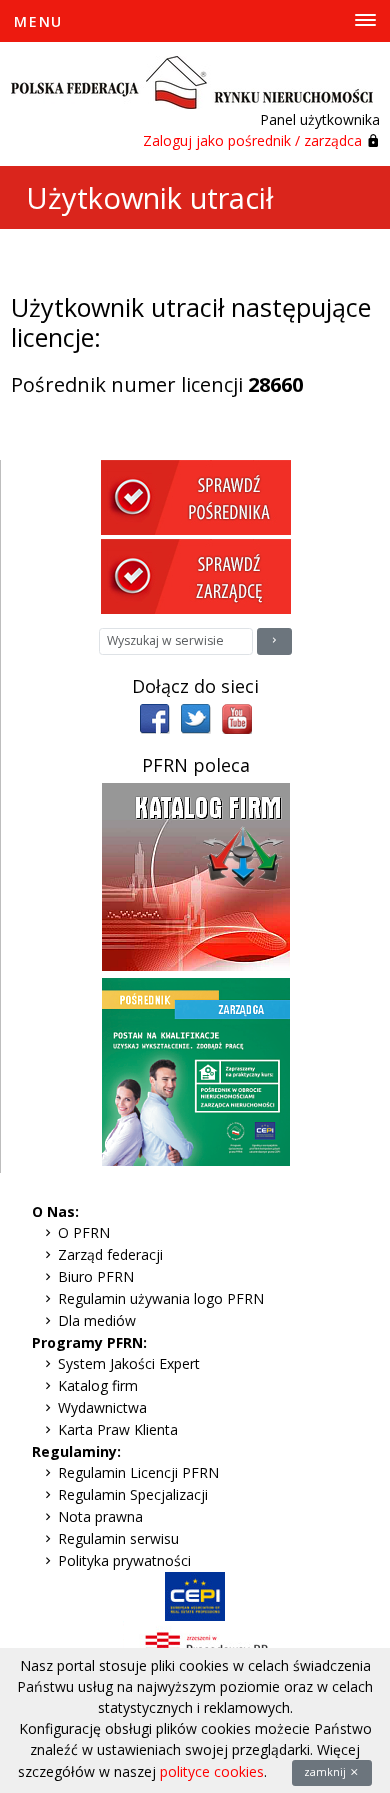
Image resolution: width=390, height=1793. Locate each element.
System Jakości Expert (129, 1363)
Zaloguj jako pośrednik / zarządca (252, 140)
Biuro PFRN (96, 1276)
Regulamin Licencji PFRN (138, 1472)
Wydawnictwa (102, 1407)
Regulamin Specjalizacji (133, 1494)
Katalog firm (98, 1385)
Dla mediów (97, 1320)
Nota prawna (100, 1516)
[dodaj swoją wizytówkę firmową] (196, 875)
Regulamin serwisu (118, 1538)
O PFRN (84, 1232)
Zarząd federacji (110, 1254)
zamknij (326, 1772)
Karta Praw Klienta (118, 1429)
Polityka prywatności (124, 1560)
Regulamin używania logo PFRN (161, 1298)
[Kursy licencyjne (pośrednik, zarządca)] (196, 1070)
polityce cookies (212, 1771)
